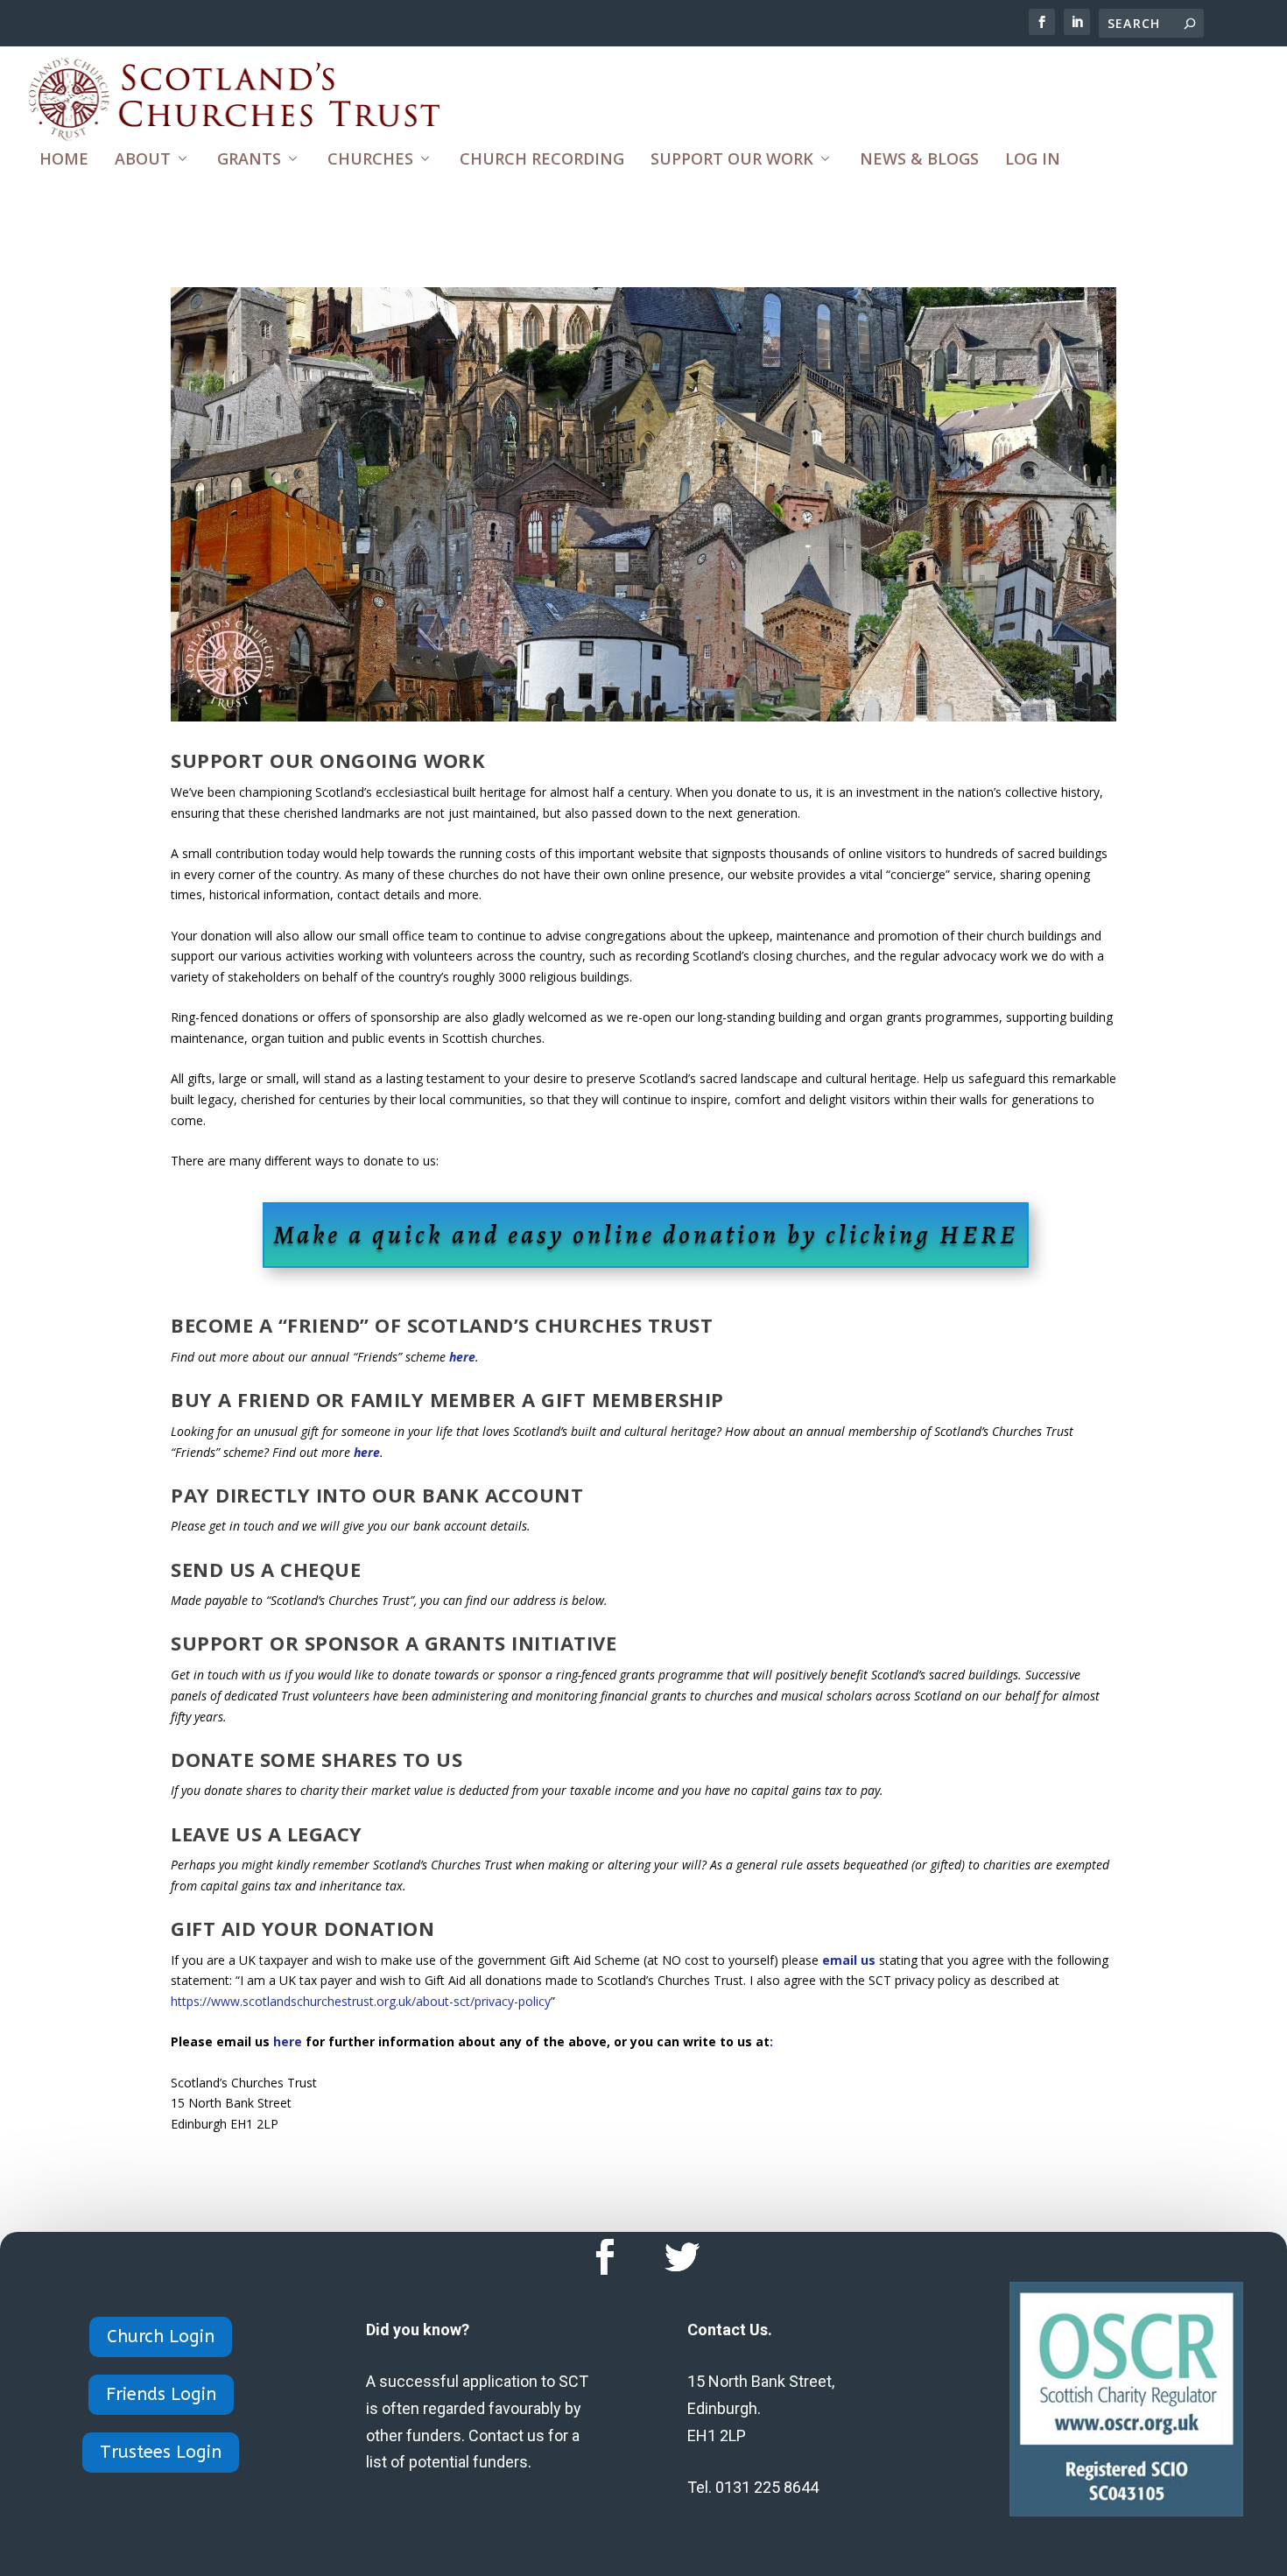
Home (64, 160)
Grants (249, 160)
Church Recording (542, 160)
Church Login (161, 2337)
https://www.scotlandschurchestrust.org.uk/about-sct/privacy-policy (361, 2001)
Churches (370, 160)
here (462, 1357)
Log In (1033, 160)
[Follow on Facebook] (605, 2257)
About (143, 160)
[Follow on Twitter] (682, 2257)
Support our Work (732, 160)
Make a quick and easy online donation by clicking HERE (646, 1235)
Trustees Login (161, 2452)
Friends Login (161, 2394)
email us (849, 1960)
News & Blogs (919, 160)
